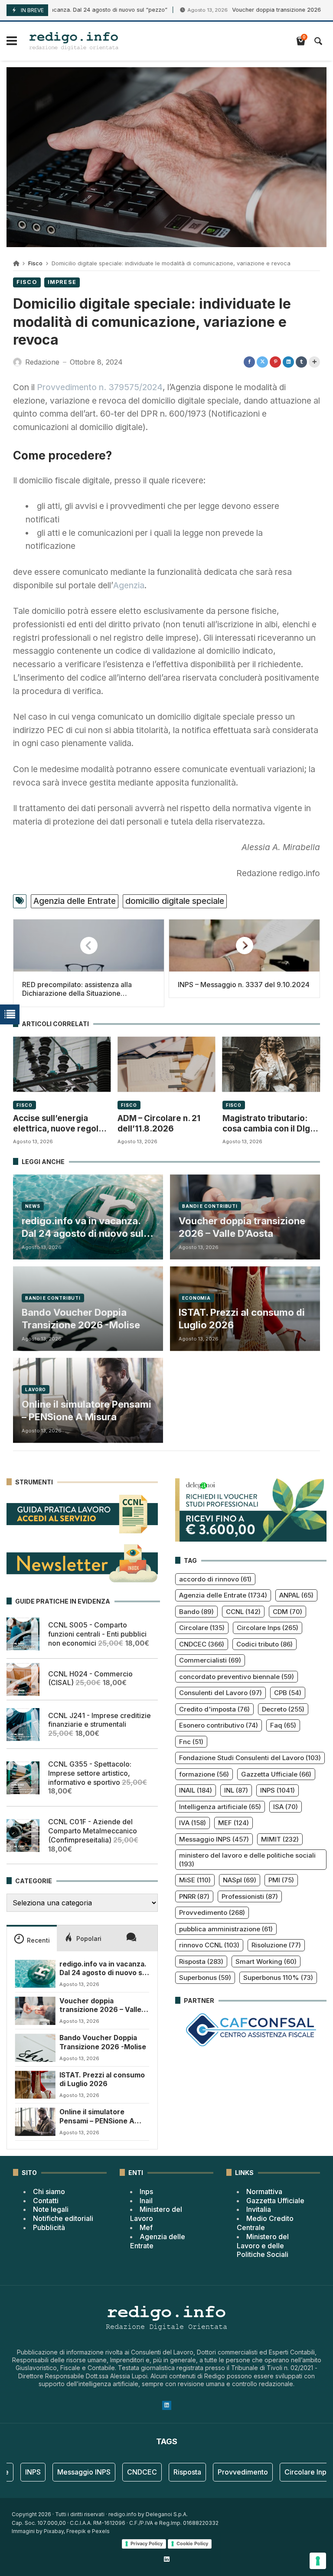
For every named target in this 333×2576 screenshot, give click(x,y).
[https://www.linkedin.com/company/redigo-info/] (166, 2559)
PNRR (194, 1896)
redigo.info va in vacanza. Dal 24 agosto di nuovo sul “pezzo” (83, 1227)
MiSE (195, 1880)
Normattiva (264, 2191)
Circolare (202, 1628)
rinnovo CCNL (209, 1945)
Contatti (46, 2201)
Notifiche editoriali (63, 2218)
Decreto (283, 1709)
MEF (233, 1823)
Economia (196, 1298)
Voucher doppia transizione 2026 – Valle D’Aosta (242, 1227)
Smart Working (266, 1961)
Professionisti (250, 1896)
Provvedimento (212, 1912)
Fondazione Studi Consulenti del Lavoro (250, 1758)
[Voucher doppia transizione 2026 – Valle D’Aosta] (35, 2011)
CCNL (243, 1612)
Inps (146, 2191)
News (33, 1206)
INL (236, 1790)
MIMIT (280, 1839)
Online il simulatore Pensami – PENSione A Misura (87, 1410)
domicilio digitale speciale (175, 901)
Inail (146, 2201)
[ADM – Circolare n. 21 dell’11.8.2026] (166, 1064)
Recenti (38, 1940)
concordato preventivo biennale (237, 1677)
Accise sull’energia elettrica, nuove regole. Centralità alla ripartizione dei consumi (61, 1124)
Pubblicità (49, 2227)
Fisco (35, 263)
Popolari (89, 1939)
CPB (288, 1693)
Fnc (191, 1742)
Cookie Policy (192, 2543)
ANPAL (296, 1595)
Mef (146, 2227)
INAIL (196, 1790)
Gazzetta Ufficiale (276, 1774)
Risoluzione (276, 1945)
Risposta (201, 1961)
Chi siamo (49, 2191)
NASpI (240, 1880)
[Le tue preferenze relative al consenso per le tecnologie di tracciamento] (318, 2561)
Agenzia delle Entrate (75, 901)
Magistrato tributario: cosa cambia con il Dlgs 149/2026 (268, 1124)
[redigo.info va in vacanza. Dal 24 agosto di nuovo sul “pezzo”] (35, 1974)
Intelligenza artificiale (220, 1807)
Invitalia (259, 2209)
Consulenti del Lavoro (220, 1693)
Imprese (62, 282)
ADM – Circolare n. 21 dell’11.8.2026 (159, 1123)
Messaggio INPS (214, 1839)
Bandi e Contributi (210, 1206)
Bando (196, 1612)
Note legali (51, 2209)
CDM (287, 1612)
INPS (277, 1790)
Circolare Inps (268, 1628)
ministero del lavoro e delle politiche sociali (247, 1860)
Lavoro (36, 1389)
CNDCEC (202, 1644)
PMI (281, 1880)
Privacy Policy (147, 2543)
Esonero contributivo (219, 1725)
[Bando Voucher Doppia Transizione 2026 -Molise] (35, 2048)
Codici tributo (264, 1644)
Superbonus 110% (278, 1978)
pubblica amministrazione (226, 1929)
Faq (283, 1725)
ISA (286, 1807)
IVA (193, 1823)
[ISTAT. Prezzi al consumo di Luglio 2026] (35, 2085)
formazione (204, 1774)
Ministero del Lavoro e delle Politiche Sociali (263, 2246)
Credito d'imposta (214, 1709)
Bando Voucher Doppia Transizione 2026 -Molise (81, 1319)
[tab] (32, 1938)
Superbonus (205, 1978)
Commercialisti (210, 1660)
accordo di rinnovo (215, 1579)
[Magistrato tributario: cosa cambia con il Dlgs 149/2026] (271, 1064)
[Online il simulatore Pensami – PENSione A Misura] (35, 2122)
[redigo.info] (74, 41)
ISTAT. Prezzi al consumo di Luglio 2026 (242, 1319)
